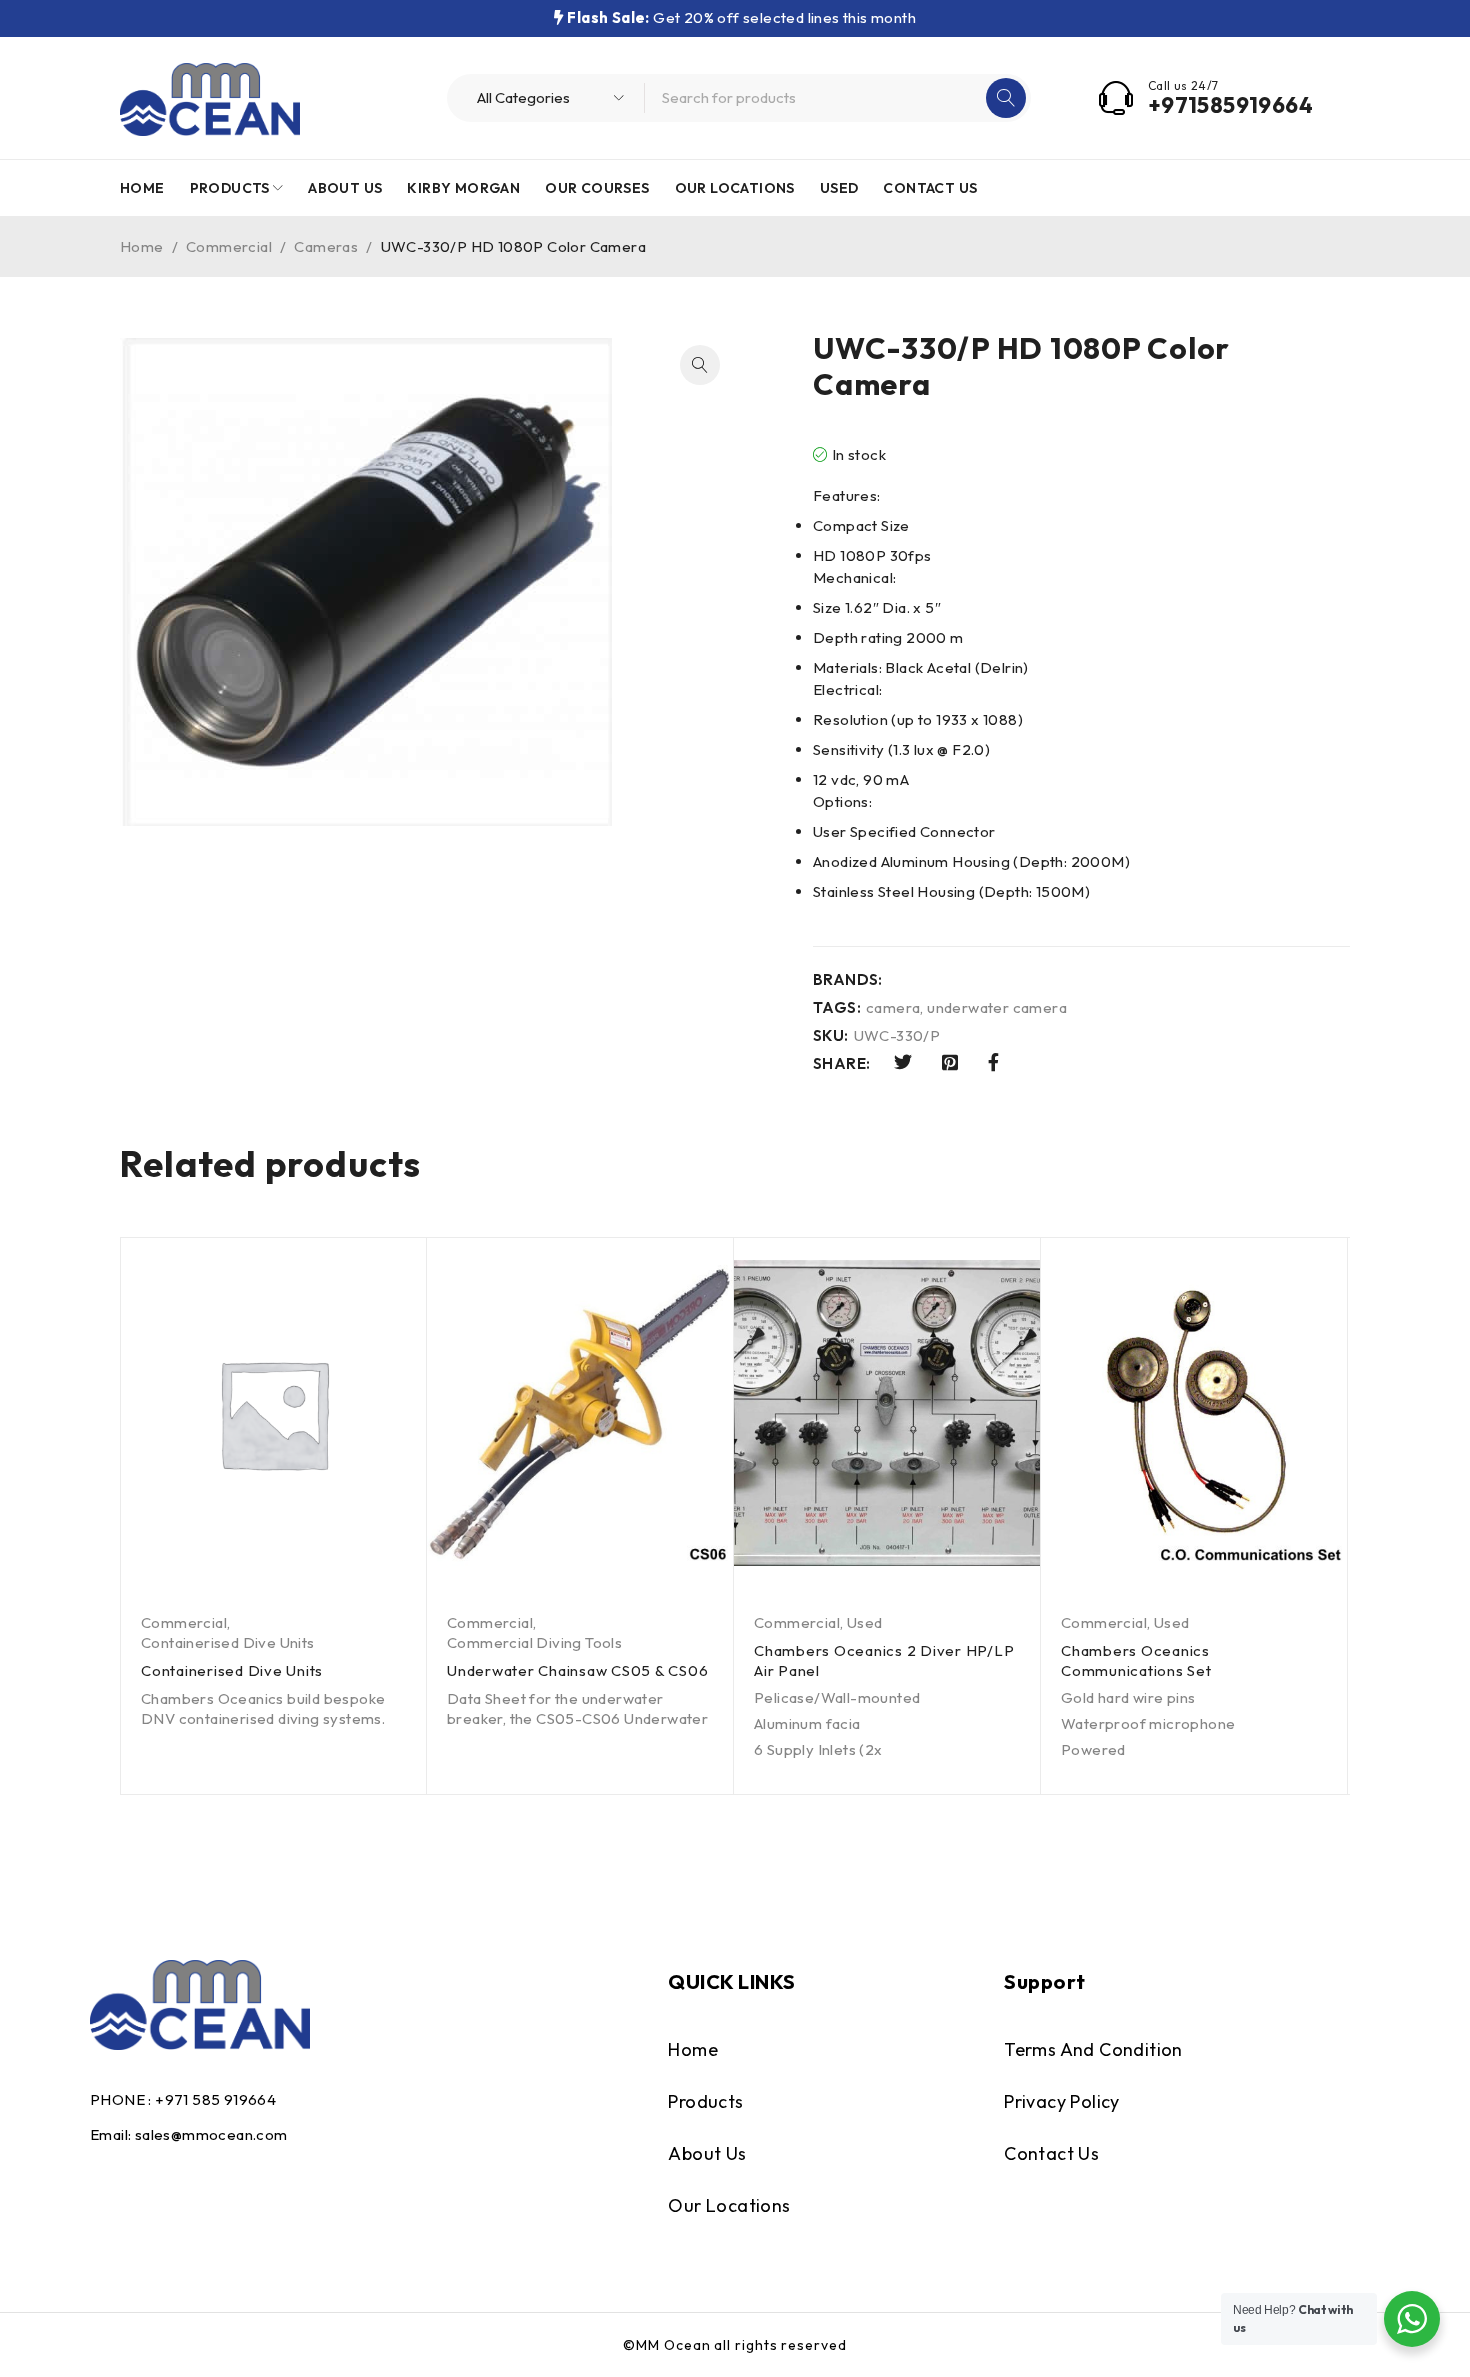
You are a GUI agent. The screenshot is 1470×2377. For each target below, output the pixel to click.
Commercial (229, 246)
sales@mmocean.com (211, 2134)
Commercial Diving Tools (534, 1642)
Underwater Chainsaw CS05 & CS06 (577, 1670)
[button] (700, 365)
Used (865, 1622)
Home (142, 246)
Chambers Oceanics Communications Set (1136, 1660)
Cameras (326, 246)
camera (893, 1008)
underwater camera (997, 1008)
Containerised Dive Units (228, 1642)
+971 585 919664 (215, 2099)
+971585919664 (1230, 105)
